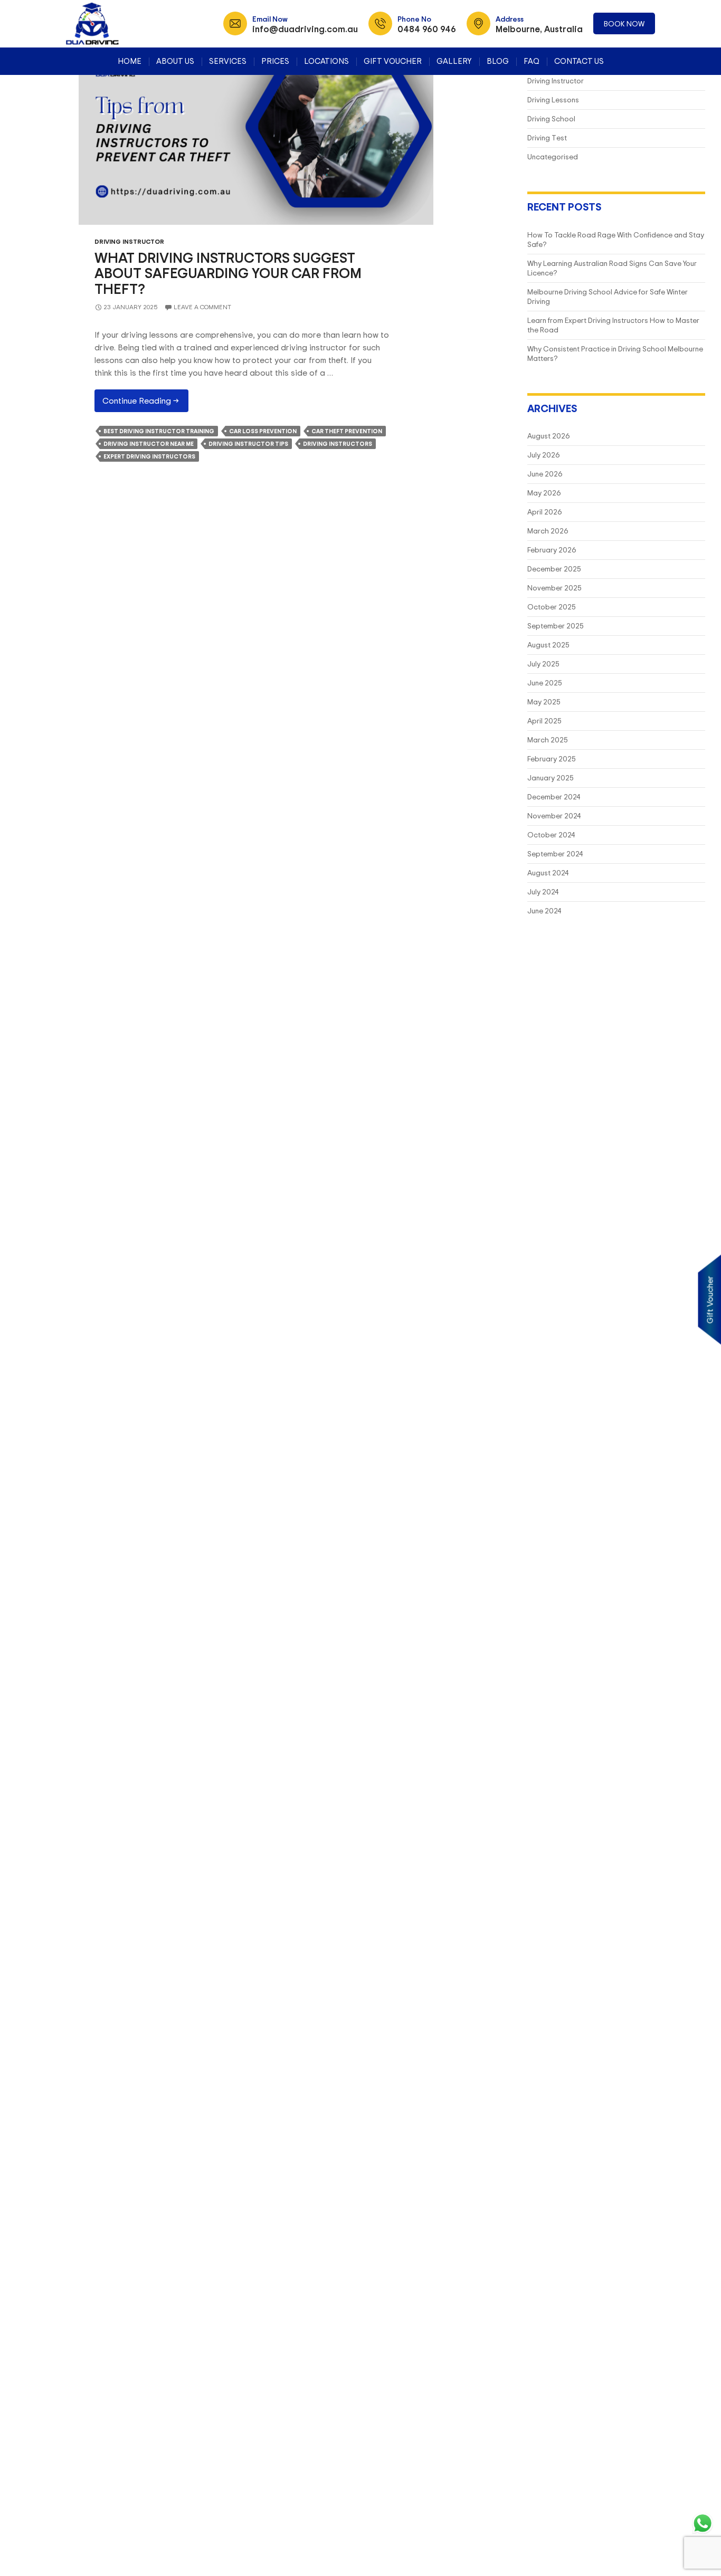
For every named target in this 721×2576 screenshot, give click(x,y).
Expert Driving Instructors (149, 456)
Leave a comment (202, 307)
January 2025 (551, 777)
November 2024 (554, 815)
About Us (175, 61)
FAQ (532, 61)
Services (228, 61)
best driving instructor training (159, 431)
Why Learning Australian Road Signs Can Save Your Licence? (612, 268)
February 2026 (552, 550)
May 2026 (544, 493)
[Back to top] (703, 2558)
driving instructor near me (149, 444)
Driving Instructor (129, 241)
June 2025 (545, 683)
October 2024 (551, 834)
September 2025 (556, 626)
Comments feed (38, 132)
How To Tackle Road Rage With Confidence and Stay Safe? (616, 239)
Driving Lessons (553, 99)
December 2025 (554, 569)
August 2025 (548, 645)
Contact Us (579, 61)
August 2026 (549, 436)
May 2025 (544, 702)
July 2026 (544, 455)
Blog (498, 61)
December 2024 (554, 796)
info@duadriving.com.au (305, 29)
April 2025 (544, 721)
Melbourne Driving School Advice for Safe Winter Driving (608, 296)
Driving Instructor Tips (248, 444)
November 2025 (554, 588)
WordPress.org (37, 145)
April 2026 (545, 512)
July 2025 (543, 664)
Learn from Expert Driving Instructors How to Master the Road (613, 325)
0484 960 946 (427, 29)
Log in (25, 107)
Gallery (454, 61)
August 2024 (548, 872)
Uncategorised (553, 156)
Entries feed (34, 120)
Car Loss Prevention (263, 431)
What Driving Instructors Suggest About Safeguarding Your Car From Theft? (228, 273)
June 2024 (544, 910)
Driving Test (547, 137)
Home (130, 61)
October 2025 (552, 607)
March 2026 (548, 531)
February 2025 (552, 759)
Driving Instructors (338, 444)
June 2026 (545, 474)
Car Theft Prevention (347, 431)
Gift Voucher (393, 61)
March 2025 (548, 740)
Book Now (624, 23)
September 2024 (555, 853)
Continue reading (145, 403)
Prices (275, 61)
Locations (326, 61)
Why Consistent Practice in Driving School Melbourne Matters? (615, 353)
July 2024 (543, 891)
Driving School (551, 118)
